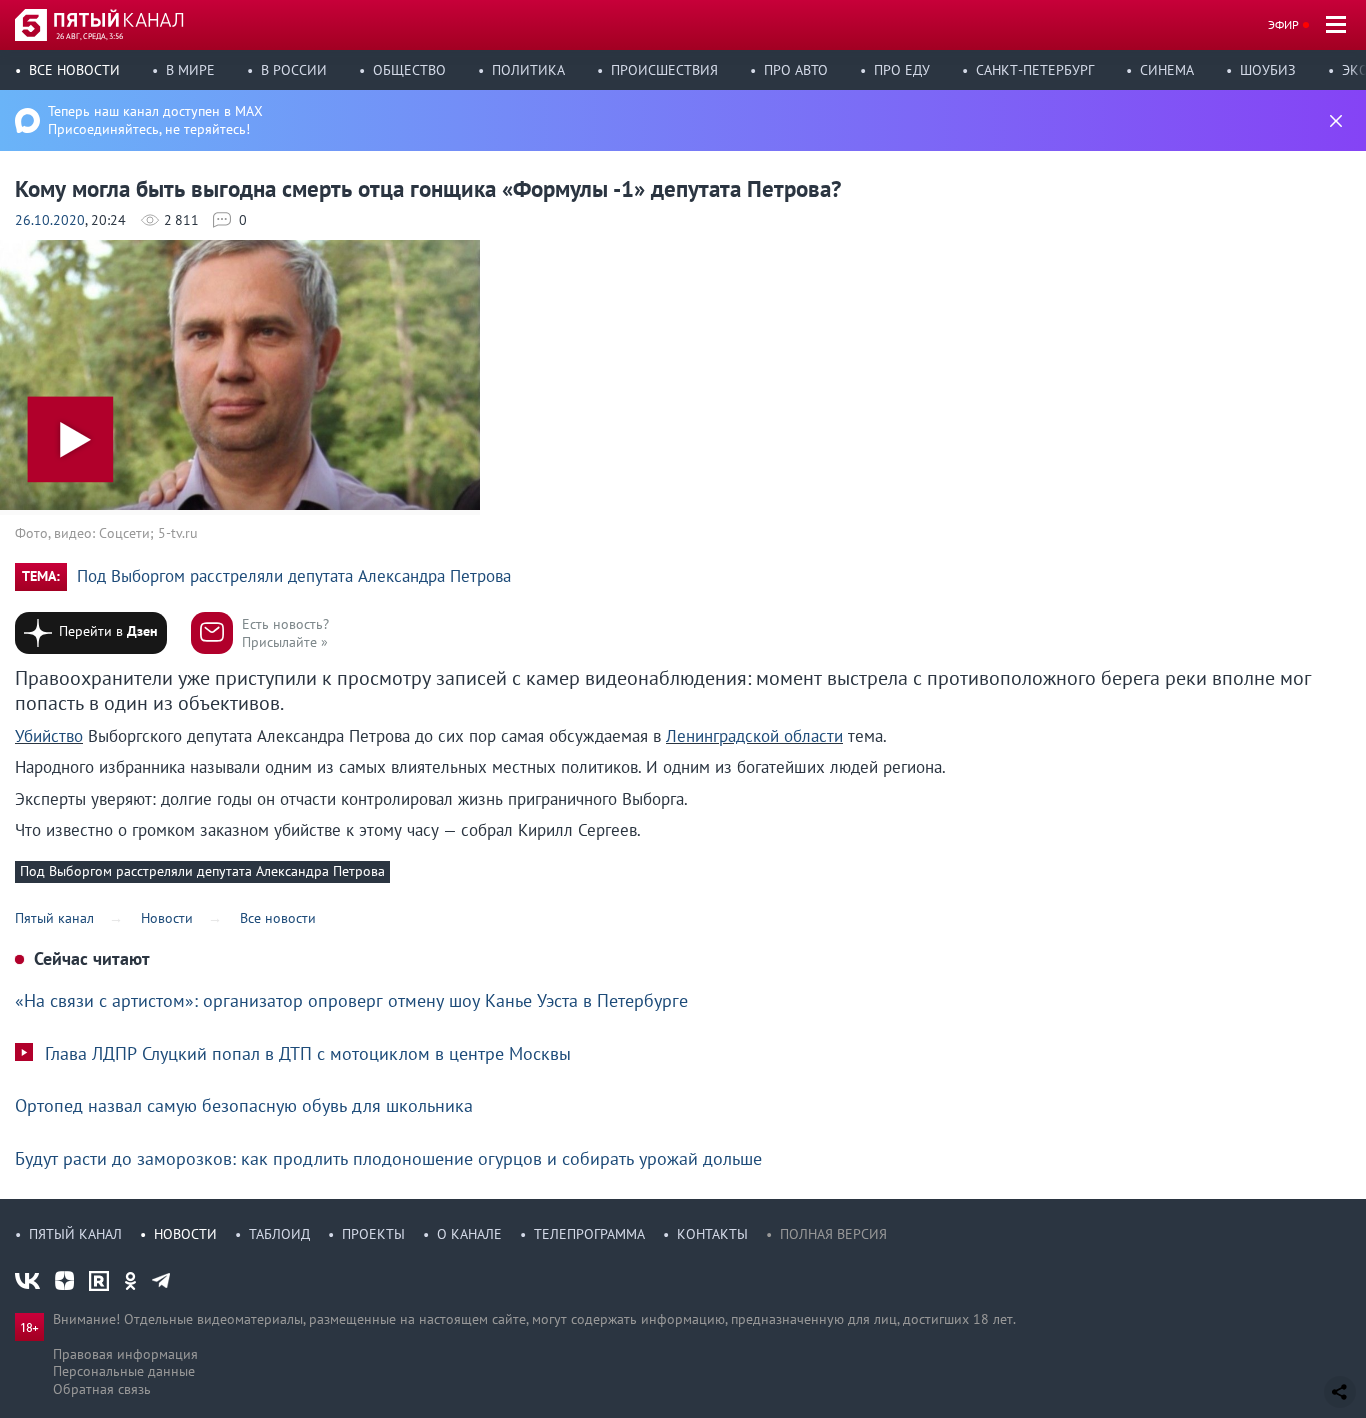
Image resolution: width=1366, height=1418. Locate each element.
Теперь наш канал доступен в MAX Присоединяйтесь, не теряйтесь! (155, 120)
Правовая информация (125, 1354)
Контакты (712, 1234)
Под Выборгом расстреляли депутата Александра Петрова (294, 576)
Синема (1167, 70)
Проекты (373, 1234)
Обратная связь (102, 1389)
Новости (185, 1234)
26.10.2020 (50, 220)
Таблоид (279, 1234)
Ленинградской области (754, 736)
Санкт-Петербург (1035, 70)
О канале (469, 1234)
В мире (190, 70)
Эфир (1283, 24)
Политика (528, 70)
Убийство (49, 736)
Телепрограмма (589, 1234)
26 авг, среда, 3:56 (89, 36)
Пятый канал (75, 1234)
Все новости (74, 70)
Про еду (902, 70)
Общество (409, 70)
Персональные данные (124, 1371)
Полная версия (833, 1234)
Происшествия (664, 70)
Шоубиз (1268, 70)
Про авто (796, 70)
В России (294, 70)
